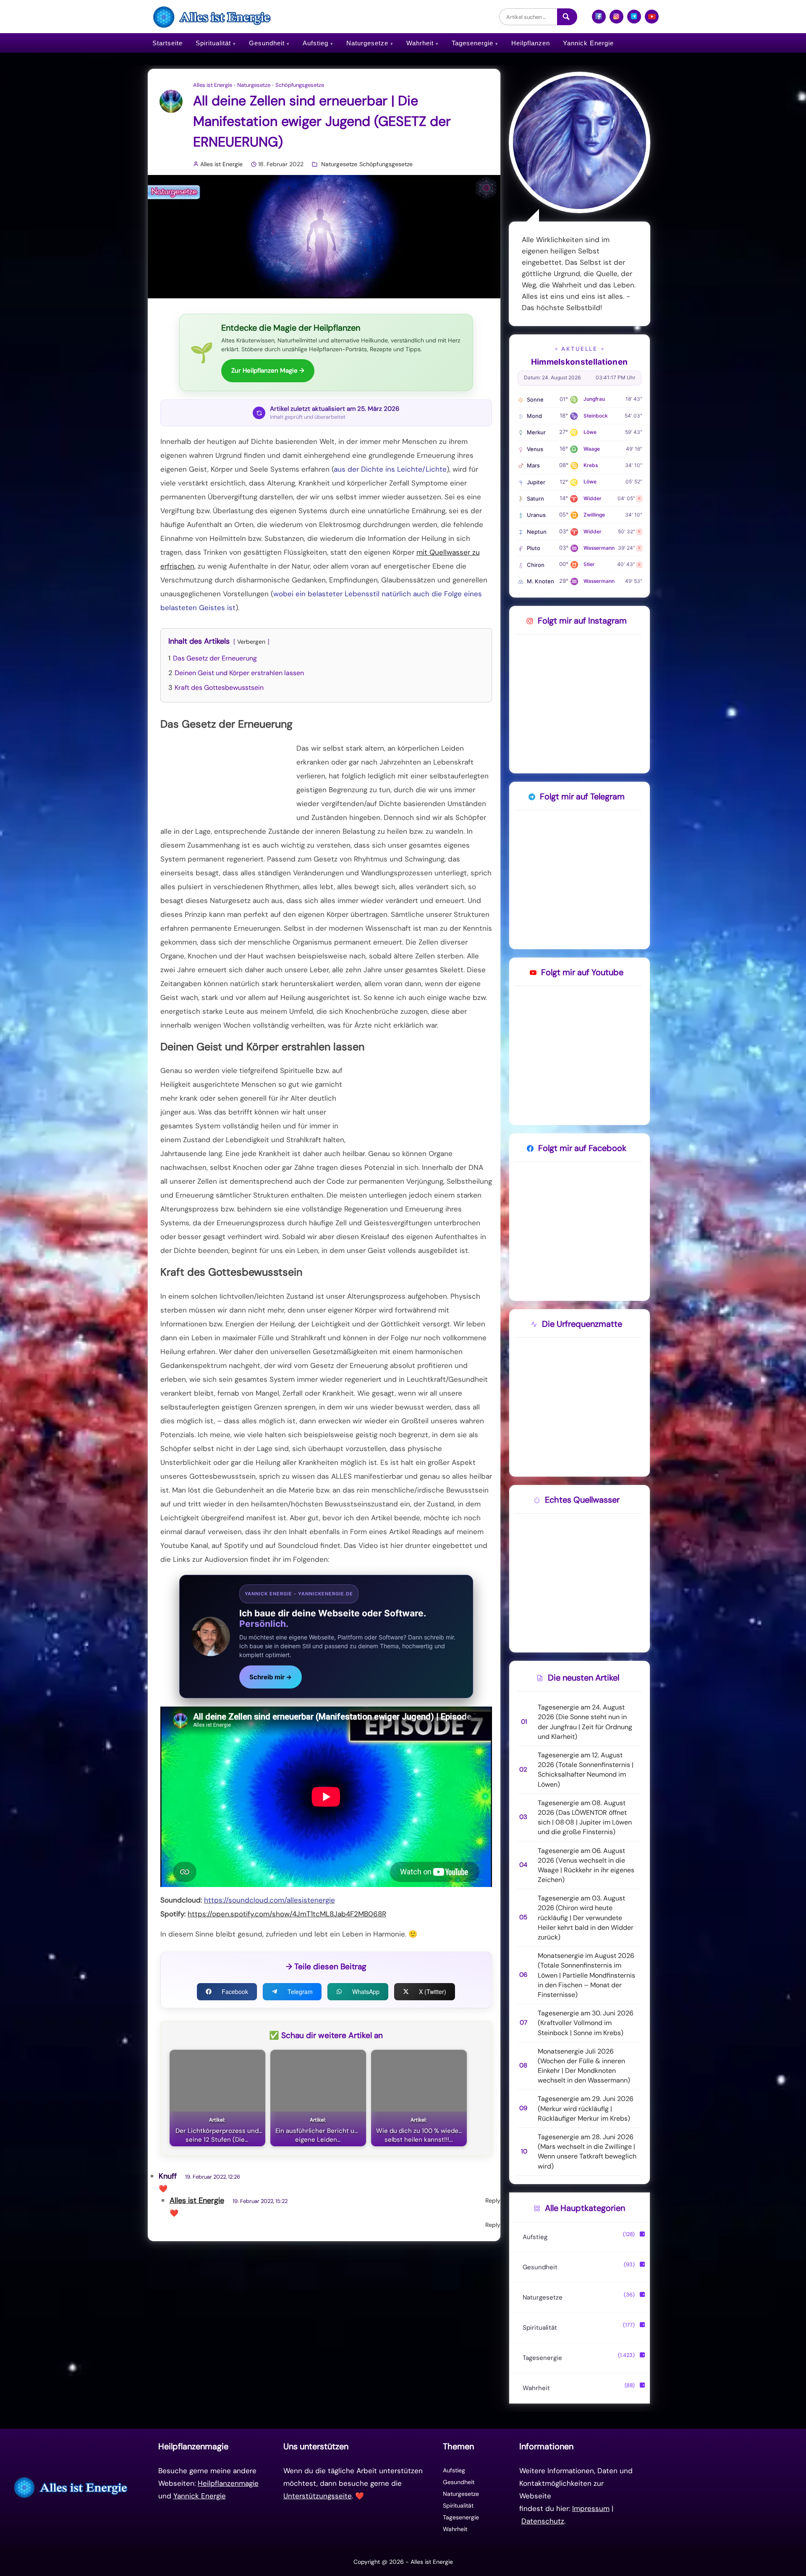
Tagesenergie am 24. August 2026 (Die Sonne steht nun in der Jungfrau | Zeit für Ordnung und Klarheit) (585, 1722)
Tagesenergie (472, 43)
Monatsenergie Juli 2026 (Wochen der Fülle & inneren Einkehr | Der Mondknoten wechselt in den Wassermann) (584, 2066)
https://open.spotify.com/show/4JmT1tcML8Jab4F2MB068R (287, 1914)
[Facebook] (599, 20)
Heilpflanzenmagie (228, 2483)
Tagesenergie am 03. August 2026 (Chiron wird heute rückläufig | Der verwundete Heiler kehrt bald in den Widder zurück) (586, 1918)
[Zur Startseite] (72, 2487)
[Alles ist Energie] (213, 17)
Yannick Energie (588, 43)
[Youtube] (652, 20)
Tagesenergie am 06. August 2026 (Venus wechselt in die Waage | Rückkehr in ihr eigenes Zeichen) (586, 1865)
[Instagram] (616, 20)
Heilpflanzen (531, 43)
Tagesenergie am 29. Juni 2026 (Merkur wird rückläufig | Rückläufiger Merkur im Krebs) (586, 2108)
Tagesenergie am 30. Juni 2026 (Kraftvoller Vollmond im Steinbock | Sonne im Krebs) (586, 2023)
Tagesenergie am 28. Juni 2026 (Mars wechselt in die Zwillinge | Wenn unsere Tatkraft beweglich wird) (587, 2152)
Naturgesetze (367, 43)
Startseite (167, 43)
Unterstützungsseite (318, 2496)
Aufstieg (315, 43)
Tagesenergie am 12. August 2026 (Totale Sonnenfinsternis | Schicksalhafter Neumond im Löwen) (586, 1770)
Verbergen (251, 642)
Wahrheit (420, 43)
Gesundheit (267, 43)
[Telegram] (634, 20)
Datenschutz (543, 2521)
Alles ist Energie (213, 85)
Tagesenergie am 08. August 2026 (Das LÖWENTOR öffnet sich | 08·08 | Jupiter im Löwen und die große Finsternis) (585, 1818)
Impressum (591, 2508)
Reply (493, 2200)
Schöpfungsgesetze (300, 85)
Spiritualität (213, 43)
